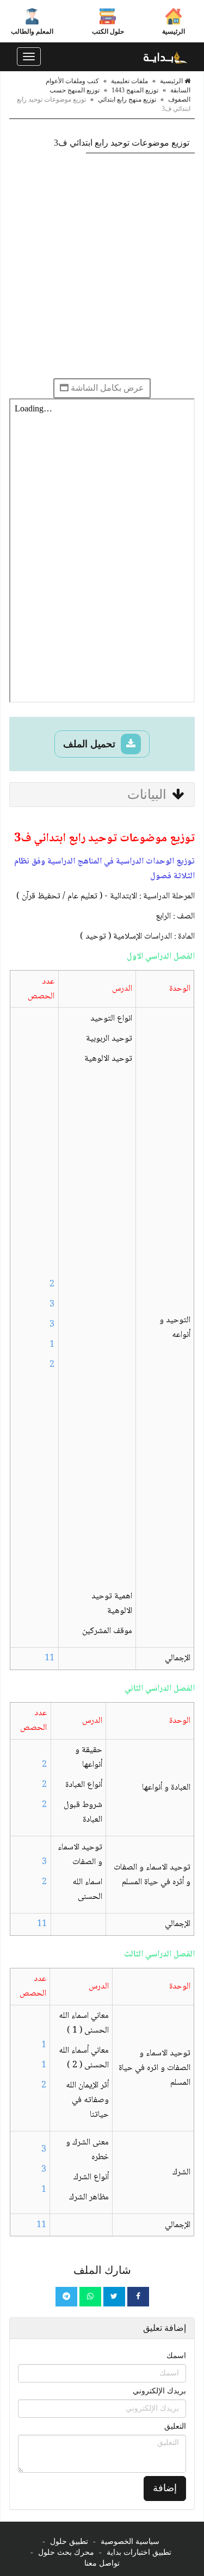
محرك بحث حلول (66, 2552)
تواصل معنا (102, 2563)
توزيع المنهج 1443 (135, 90)
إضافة (165, 2488)
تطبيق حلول (69, 2541)
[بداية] (165, 57)
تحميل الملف (91, 744)
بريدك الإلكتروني (159, 2391)
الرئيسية (174, 32)
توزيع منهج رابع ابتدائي (127, 99)
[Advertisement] (102, 265)
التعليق (175, 2426)
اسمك (176, 2356)
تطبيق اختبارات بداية (139, 2552)
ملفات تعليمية (129, 81)
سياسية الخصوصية (130, 2541)
